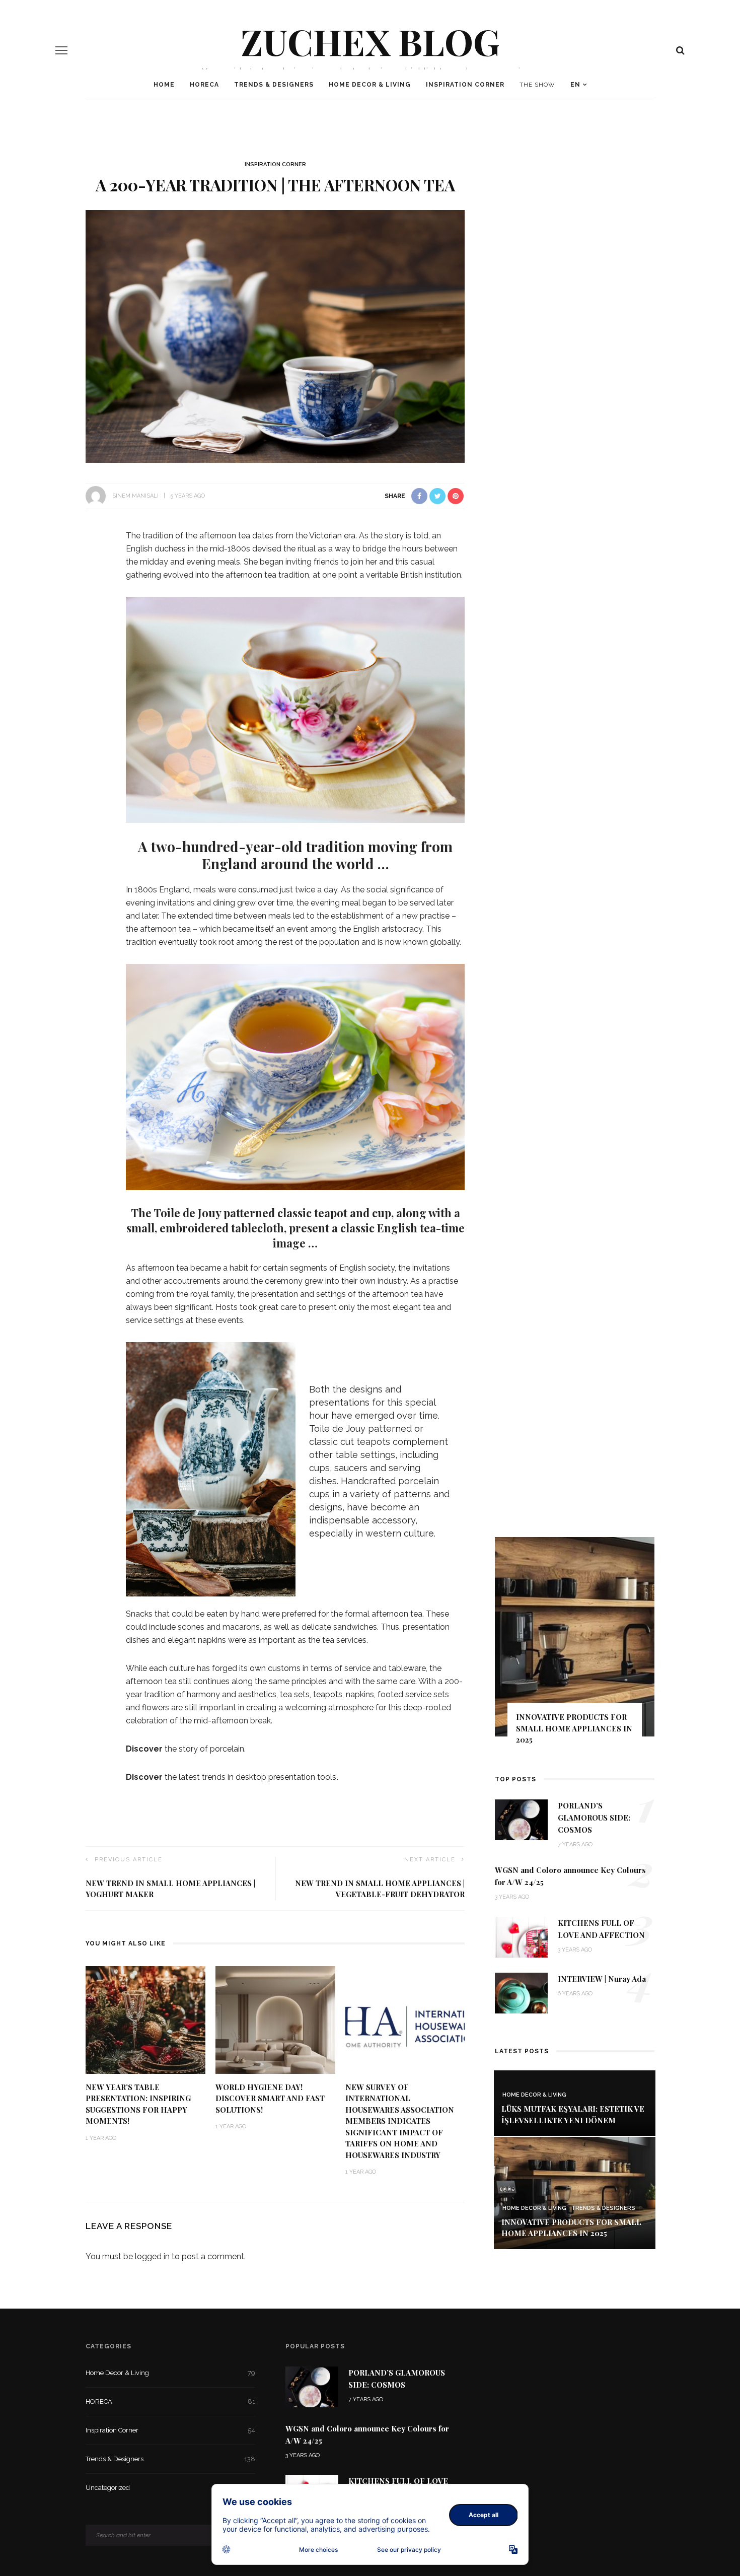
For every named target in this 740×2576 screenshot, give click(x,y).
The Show (537, 85)
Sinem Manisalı (135, 496)
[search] (680, 50)
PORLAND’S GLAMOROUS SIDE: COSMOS (594, 1818)
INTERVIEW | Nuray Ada (602, 1979)
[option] (575, 1646)
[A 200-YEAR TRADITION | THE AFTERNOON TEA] (275, 336)
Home (164, 85)
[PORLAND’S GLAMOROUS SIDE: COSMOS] (521, 1819)
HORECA (204, 85)
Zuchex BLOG (370, 41)
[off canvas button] (61, 50)
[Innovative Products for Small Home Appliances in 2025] (575, 2192)
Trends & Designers (274, 85)
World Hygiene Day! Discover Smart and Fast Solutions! (270, 2098)
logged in (152, 2256)
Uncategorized (170, 2488)
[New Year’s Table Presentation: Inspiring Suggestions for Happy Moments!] (145, 2019)
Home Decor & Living (370, 85)
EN (575, 85)
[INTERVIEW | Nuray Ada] (521, 1993)
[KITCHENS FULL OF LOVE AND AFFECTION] (521, 1937)
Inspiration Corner (465, 85)
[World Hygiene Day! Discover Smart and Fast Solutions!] (275, 2019)
